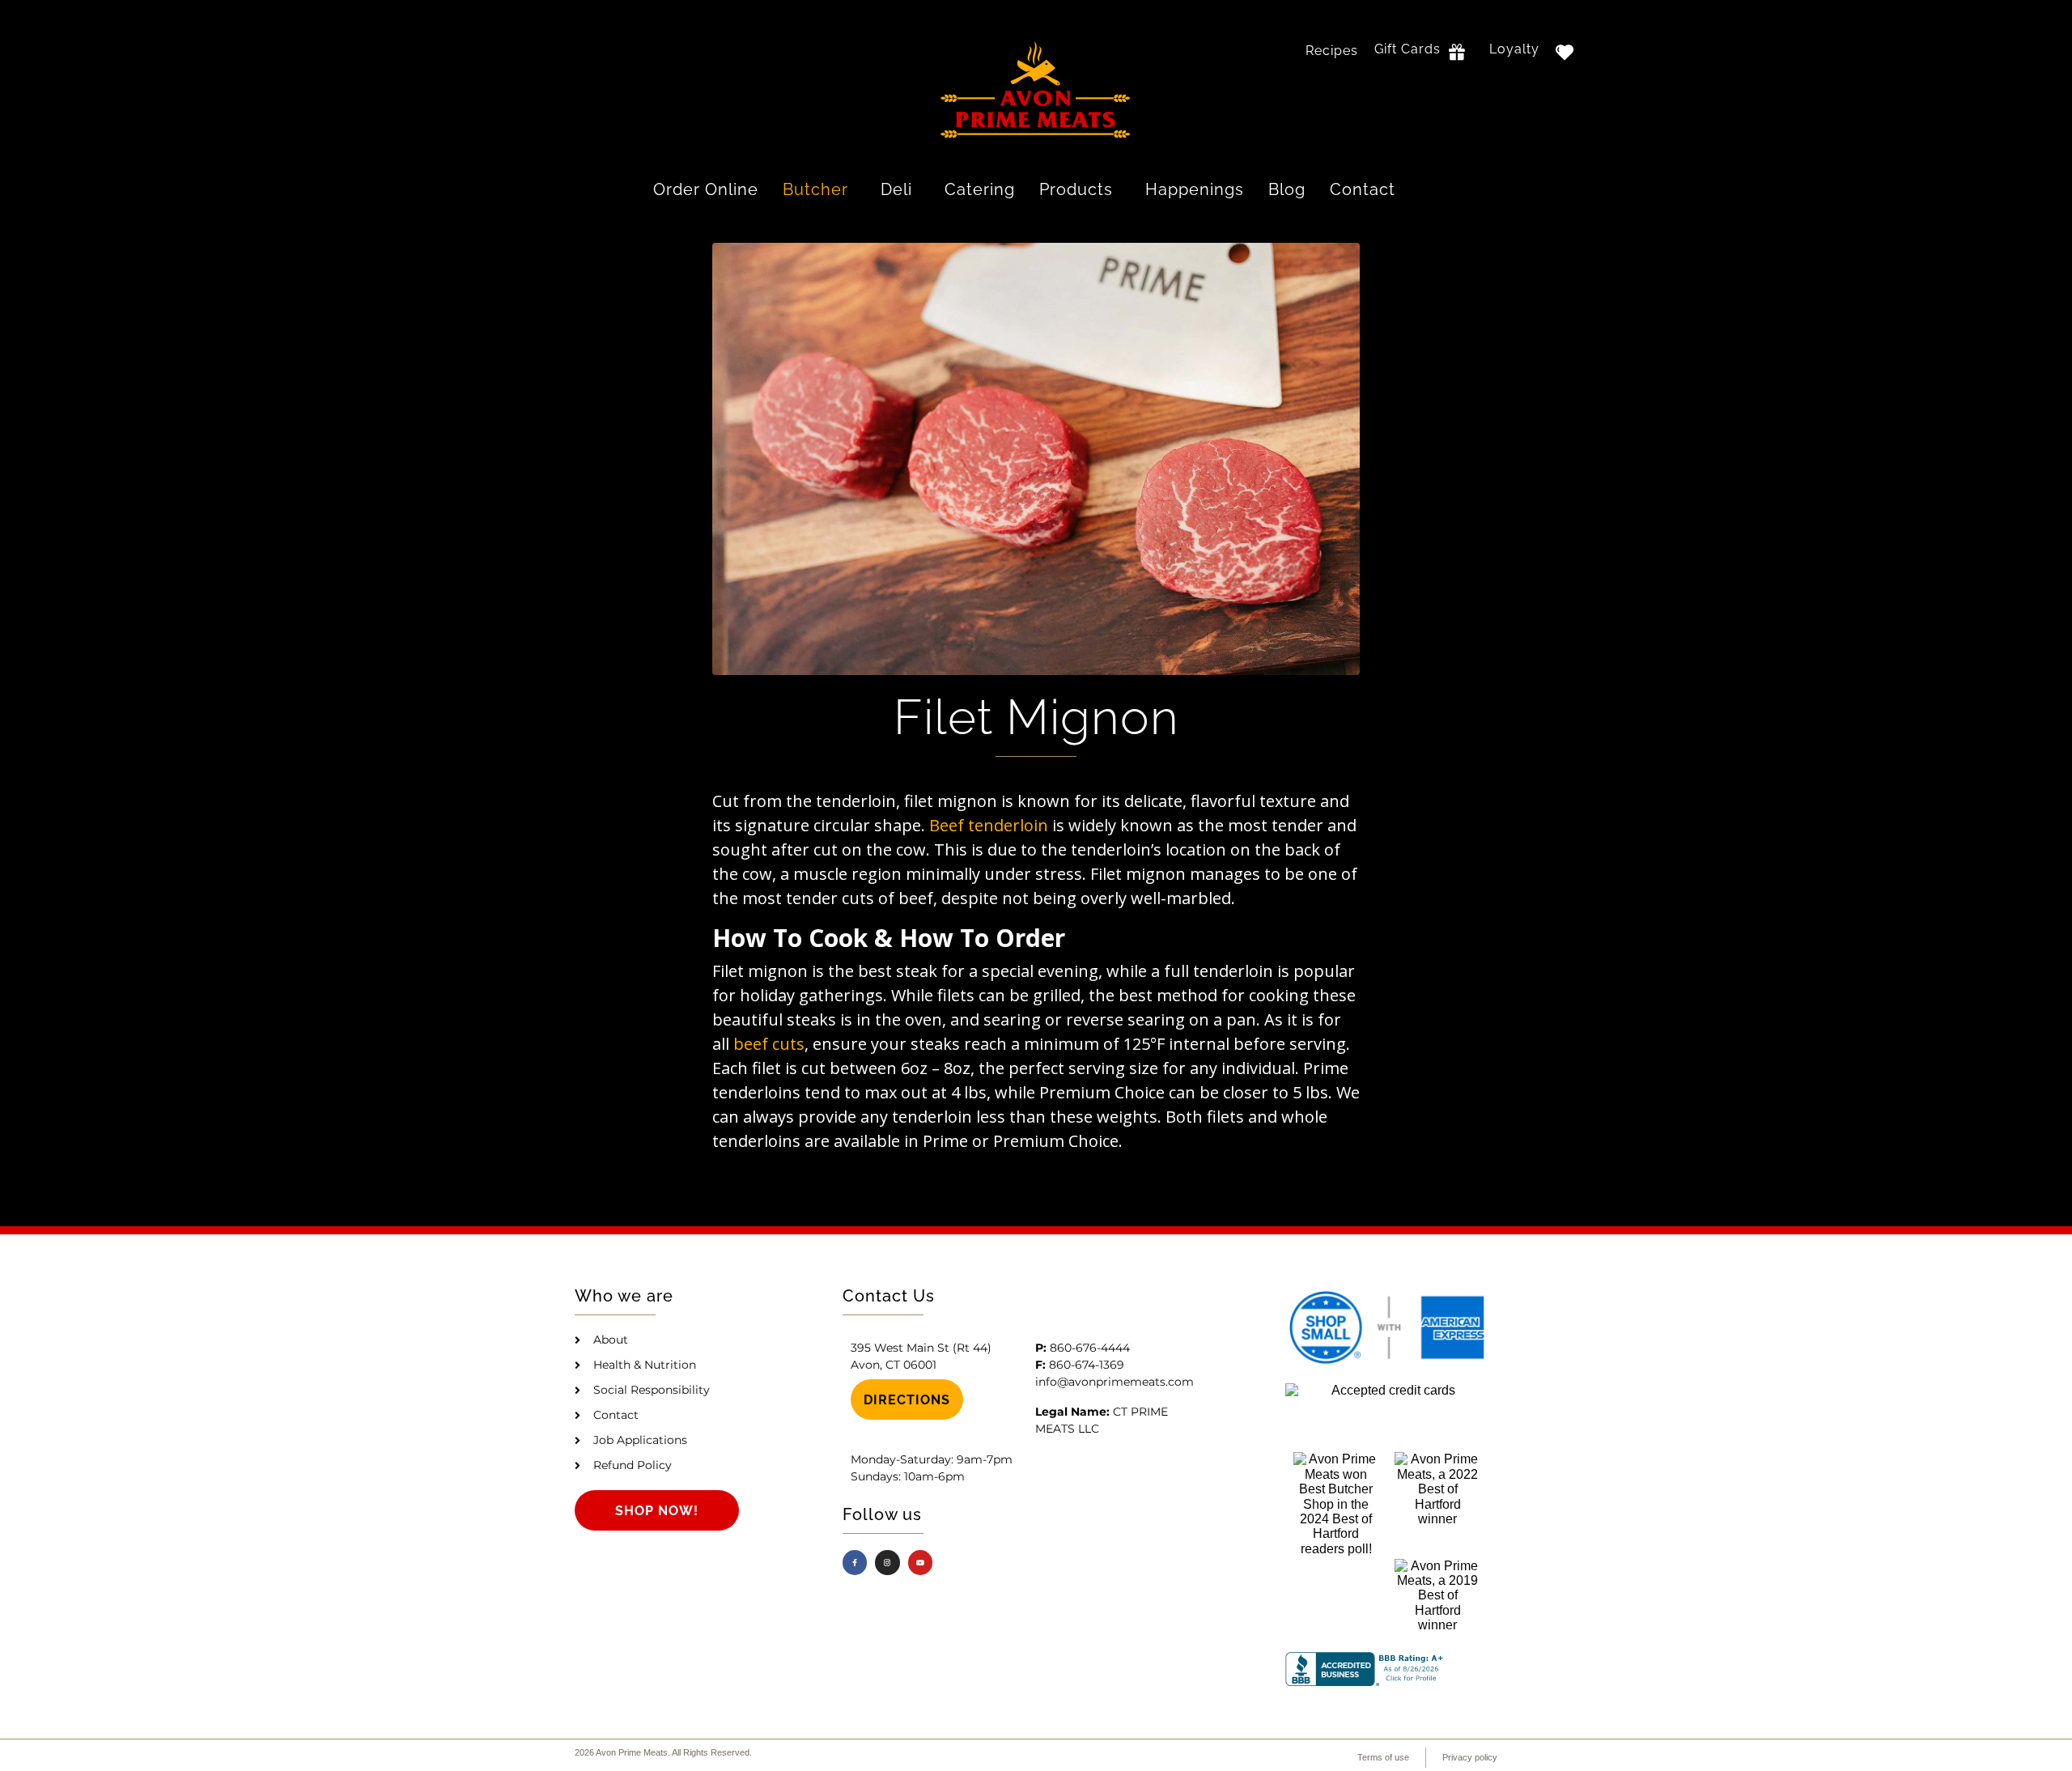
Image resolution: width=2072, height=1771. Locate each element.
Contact (1363, 189)
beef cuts (769, 1044)
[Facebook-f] (855, 1563)
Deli (896, 189)
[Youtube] (921, 1563)
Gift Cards (1408, 49)
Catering (980, 189)
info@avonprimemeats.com (1115, 1382)
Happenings (1195, 189)
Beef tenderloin (989, 825)
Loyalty (1514, 49)
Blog (1287, 189)
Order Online (706, 189)
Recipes (1332, 51)
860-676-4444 (1090, 1348)
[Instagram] (887, 1563)
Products (1076, 189)
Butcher (815, 189)
